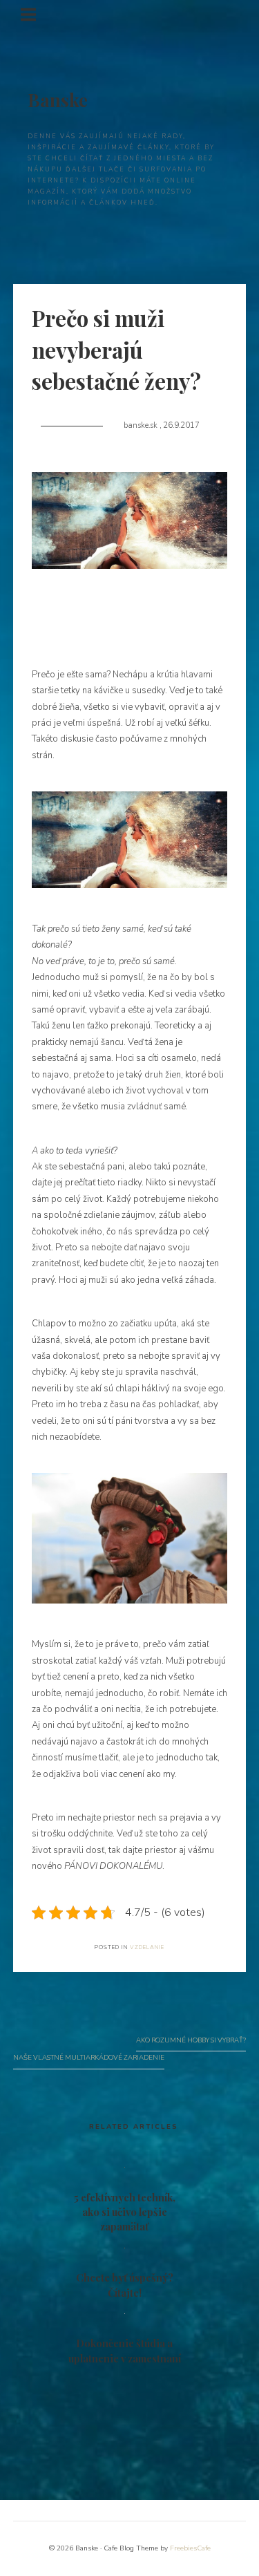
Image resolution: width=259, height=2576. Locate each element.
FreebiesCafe (190, 2548)
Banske (58, 100)
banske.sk (142, 425)
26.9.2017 (181, 425)
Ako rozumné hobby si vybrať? (191, 2040)
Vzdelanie (147, 1947)
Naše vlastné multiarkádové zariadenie (89, 2057)
